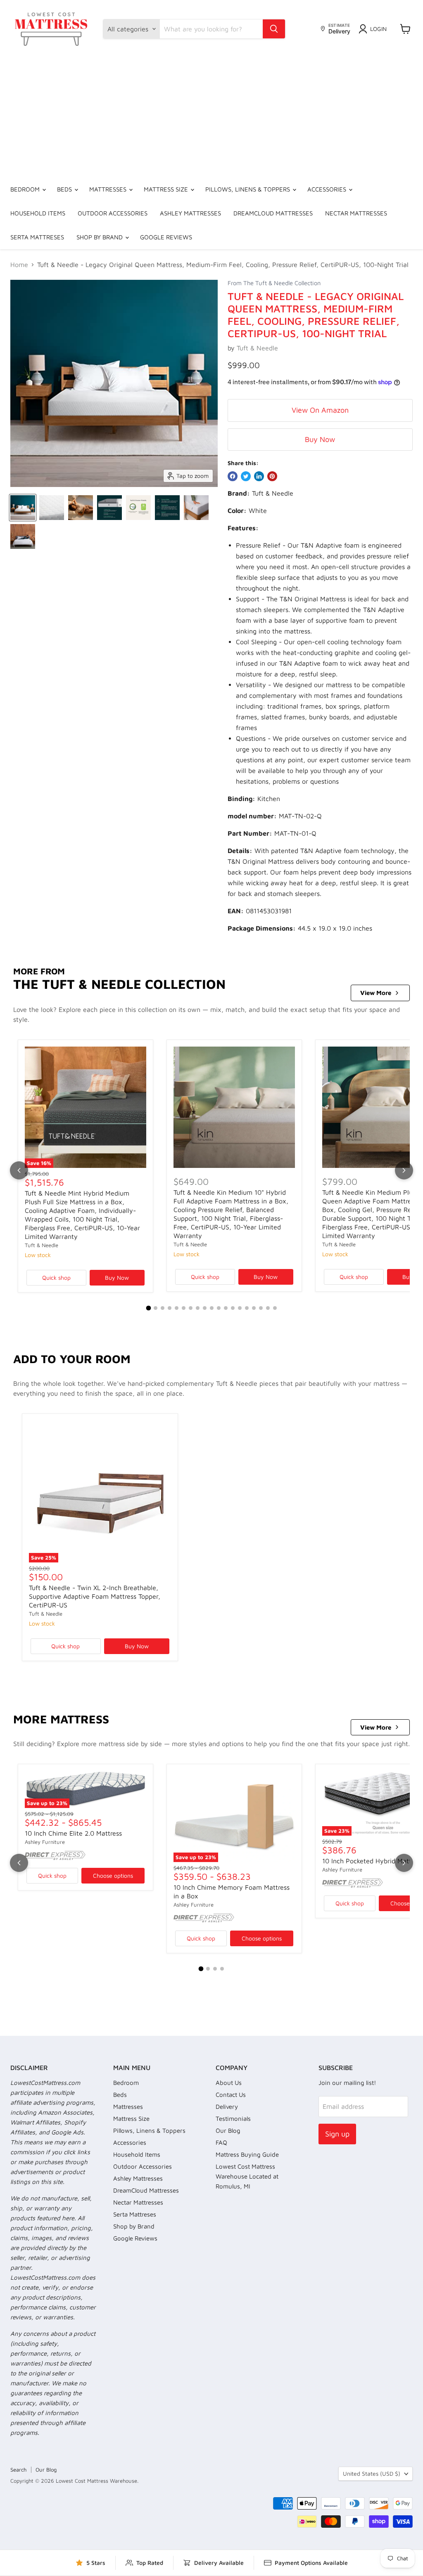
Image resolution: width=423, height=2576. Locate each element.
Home (19, 265)
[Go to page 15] (247, 1308)
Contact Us (231, 2095)
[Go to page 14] (240, 1308)
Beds (65, 189)
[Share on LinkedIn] (259, 476)
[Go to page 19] (275, 1308)
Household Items (38, 213)
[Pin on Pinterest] (272, 476)
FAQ (221, 2142)
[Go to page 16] (254, 1308)
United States (372, 2473)
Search (18, 2470)
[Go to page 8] (198, 1308)
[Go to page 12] (226, 1308)
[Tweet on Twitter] (246, 476)
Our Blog (228, 2131)
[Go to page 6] (184, 1308)
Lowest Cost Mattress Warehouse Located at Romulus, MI (247, 2176)
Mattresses (109, 189)
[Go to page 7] (191, 1308)
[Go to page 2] (156, 1308)
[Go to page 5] (177, 1308)
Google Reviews (166, 237)
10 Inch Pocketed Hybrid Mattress (373, 1861)
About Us (229, 2083)
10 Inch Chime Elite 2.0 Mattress (73, 1833)
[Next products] (404, 1170)
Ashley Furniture (45, 1842)
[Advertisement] (211, 116)
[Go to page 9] (205, 1308)
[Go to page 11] (219, 1308)
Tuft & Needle (257, 348)
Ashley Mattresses (190, 213)
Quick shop (56, 1277)
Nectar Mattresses (356, 213)
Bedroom (26, 189)
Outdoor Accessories (113, 213)
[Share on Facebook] (233, 476)
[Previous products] (19, 1170)
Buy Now (320, 439)
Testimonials (233, 2119)
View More (376, 993)
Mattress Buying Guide (247, 2154)
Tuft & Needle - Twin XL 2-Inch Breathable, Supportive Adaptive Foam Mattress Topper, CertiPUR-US (95, 1596)
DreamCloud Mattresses (273, 213)
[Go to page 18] (268, 1308)
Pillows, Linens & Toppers (248, 189)
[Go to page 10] (212, 1308)
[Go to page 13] (233, 1308)
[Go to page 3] (163, 1308)
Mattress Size (167, 189)
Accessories (328, 189)
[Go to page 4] (170, 1308)
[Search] (274, 29)
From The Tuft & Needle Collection (274, 283)
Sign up (337, 2134)
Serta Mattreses (37, 237)
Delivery (227, 2107)
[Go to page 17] (261, 1308)
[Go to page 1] (148, 1308)
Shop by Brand (100, 237)
